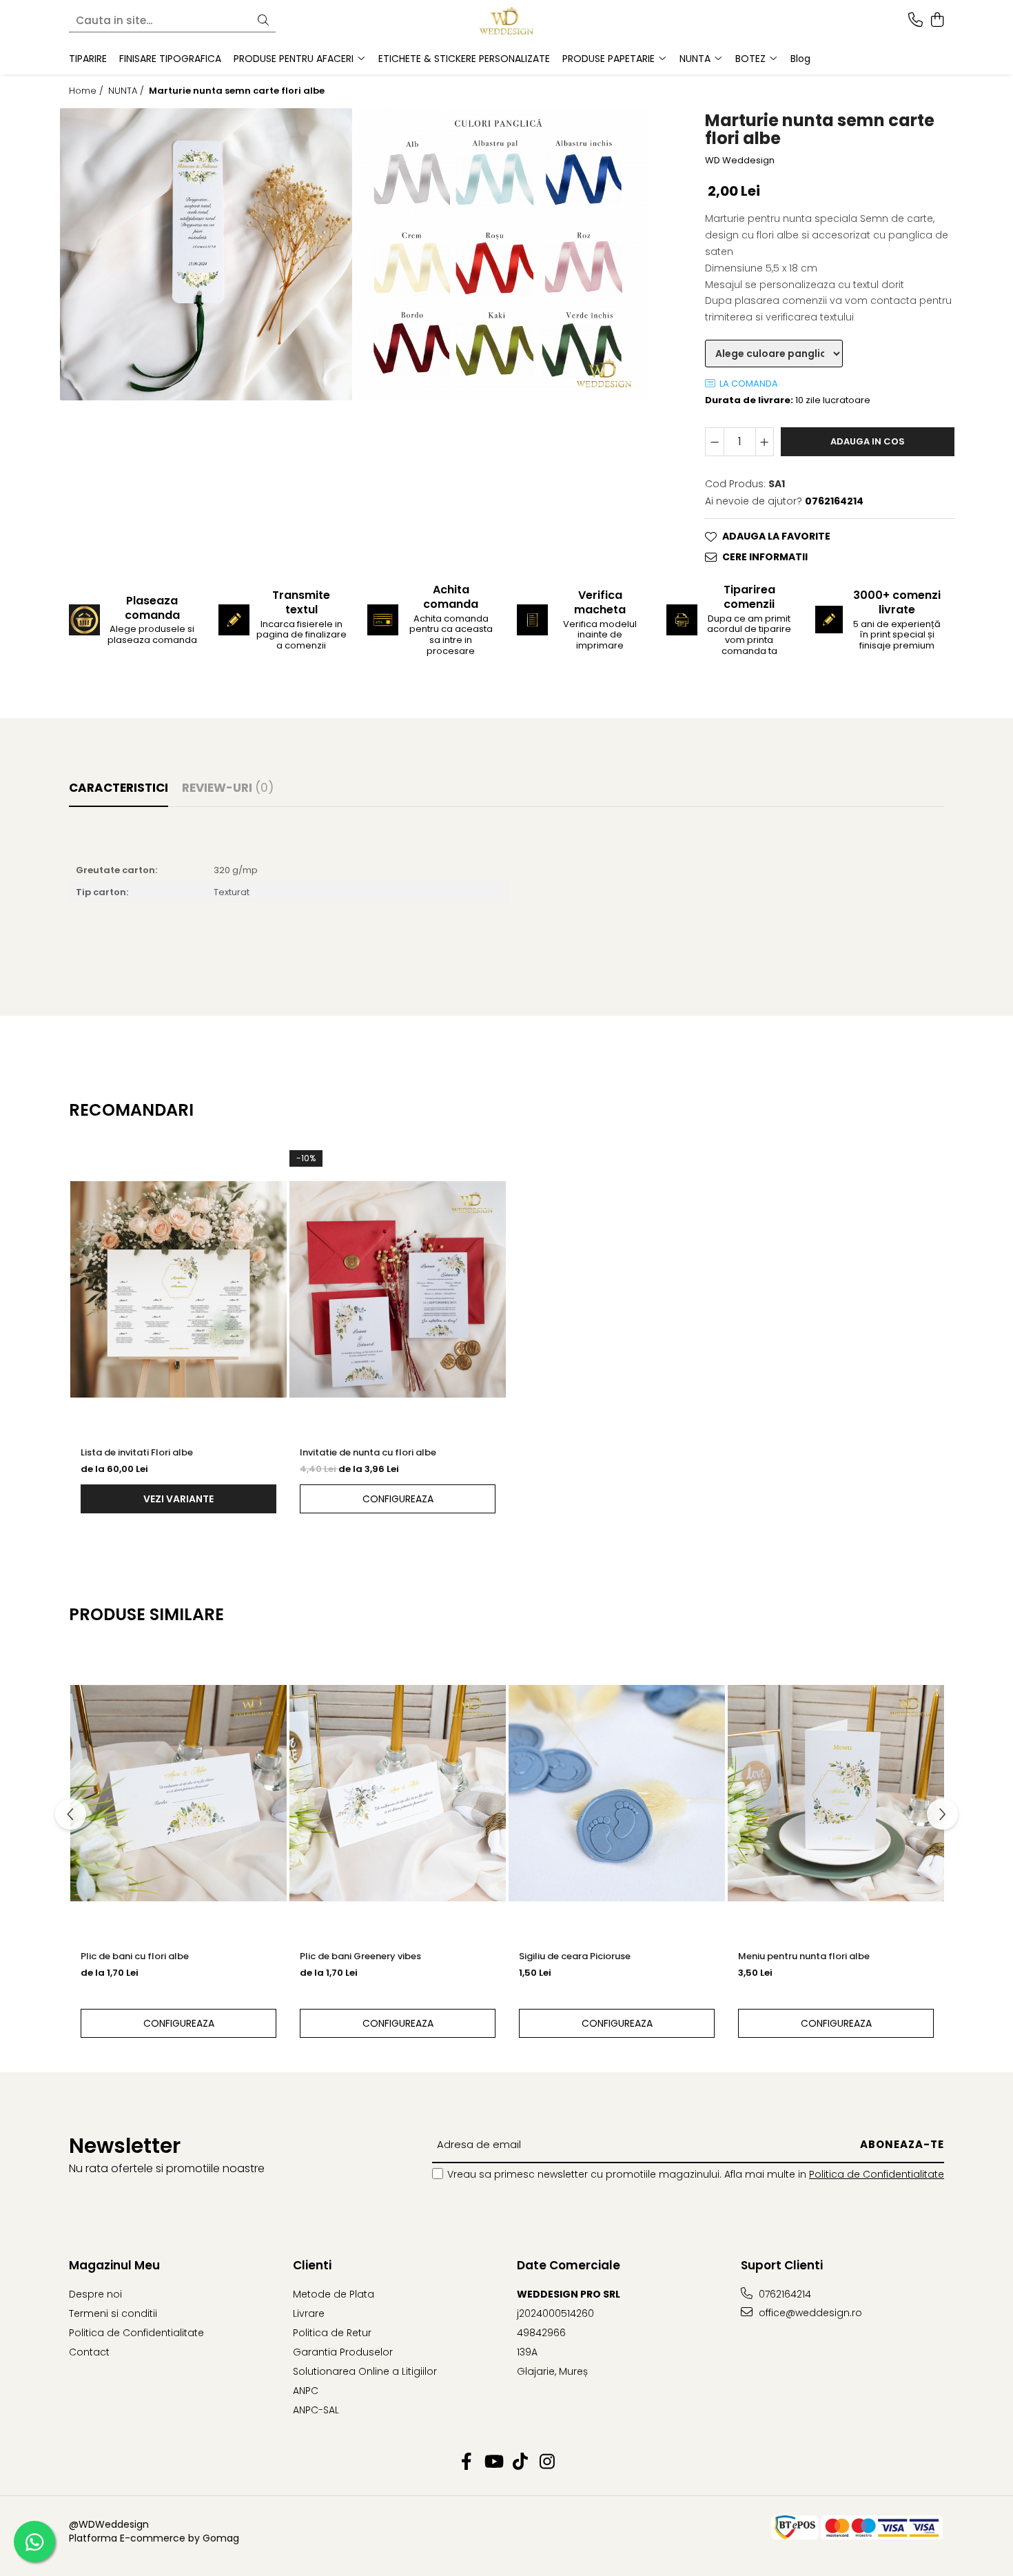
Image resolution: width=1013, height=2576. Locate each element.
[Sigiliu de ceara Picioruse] (617, 1794)
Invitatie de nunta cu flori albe (368, 1452)
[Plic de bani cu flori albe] (178, 1794)
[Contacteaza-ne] (915, 21)
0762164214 (784, 2294)
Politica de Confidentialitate (877, 2174)
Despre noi (95, 2294)
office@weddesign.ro (809, 2313)
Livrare (309, 2313)
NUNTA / (127, 91)
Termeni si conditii (113, 2313)
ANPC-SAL (316, 2410)
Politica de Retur (332, 2333)
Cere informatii (765, 557)
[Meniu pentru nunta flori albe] (836, 1794)
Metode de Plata (334, 2294)
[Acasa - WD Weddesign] (506, 21)
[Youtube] (493, 2462)
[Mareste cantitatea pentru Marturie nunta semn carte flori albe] (765, 442)
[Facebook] (466, 2462)
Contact (89, 2352)
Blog (800, 59)
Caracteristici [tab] (119, 788)
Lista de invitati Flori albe (137, 1452)
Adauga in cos (868, 441)
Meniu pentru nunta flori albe (804, 1956)
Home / (88, 91)
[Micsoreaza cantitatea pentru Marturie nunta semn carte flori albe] (715, 442)
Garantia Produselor (343, 2352)
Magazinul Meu (114, 2265)
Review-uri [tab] (228, 788)
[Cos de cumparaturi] (937, 21)
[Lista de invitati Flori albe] (178, 1289)
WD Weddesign (740, 161)
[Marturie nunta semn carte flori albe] (206, 254)
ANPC (306, 2391)
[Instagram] (547, 2462)
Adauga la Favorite (776, 536)
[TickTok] (520, 2462)
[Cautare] (263, 21)
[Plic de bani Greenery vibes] (398, 1794)
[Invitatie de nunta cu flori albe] (398, 1289)
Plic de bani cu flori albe (135, 1956)
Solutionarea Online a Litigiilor (365, 2371)
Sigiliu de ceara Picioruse (575, 1956)
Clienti (312, 2265)
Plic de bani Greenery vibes (360, 1956)
